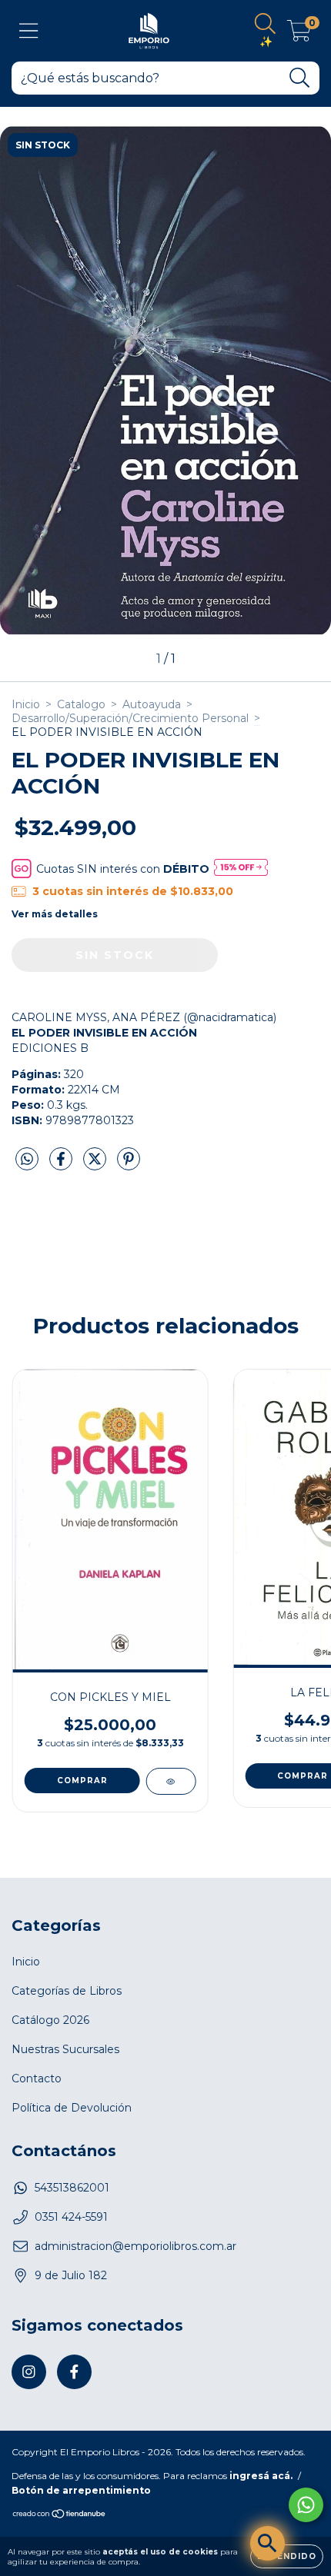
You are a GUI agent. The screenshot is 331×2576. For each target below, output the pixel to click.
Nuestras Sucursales (65, 2049)
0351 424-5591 (71, 2217)
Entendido (287, 2556)
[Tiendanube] (60, 2516)
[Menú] (29, 31)
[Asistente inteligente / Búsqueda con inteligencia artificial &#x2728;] (267, 2543)
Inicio (26, 704)
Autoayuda (152, 704)
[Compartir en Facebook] (62, 1165)
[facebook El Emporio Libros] (74, 2372)
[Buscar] (300, 78)
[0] (299, 35)
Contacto (37, 2078)
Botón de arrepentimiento (81, 2490)
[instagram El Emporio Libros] (29, 2372)
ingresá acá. (261, 2476)
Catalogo (81, 704)
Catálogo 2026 (50, 2020)
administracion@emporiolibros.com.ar (135, 2246)
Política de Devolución (72, 2108)
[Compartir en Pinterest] (129, 1165)
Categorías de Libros (67, 1991)
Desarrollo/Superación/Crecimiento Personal (130, 718)
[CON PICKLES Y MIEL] (171, 1781)
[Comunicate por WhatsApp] (306, 2505)
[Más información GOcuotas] (241, 869)
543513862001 (72, 2188)
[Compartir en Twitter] (96, 1165)
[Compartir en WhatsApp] (27, 1160)
